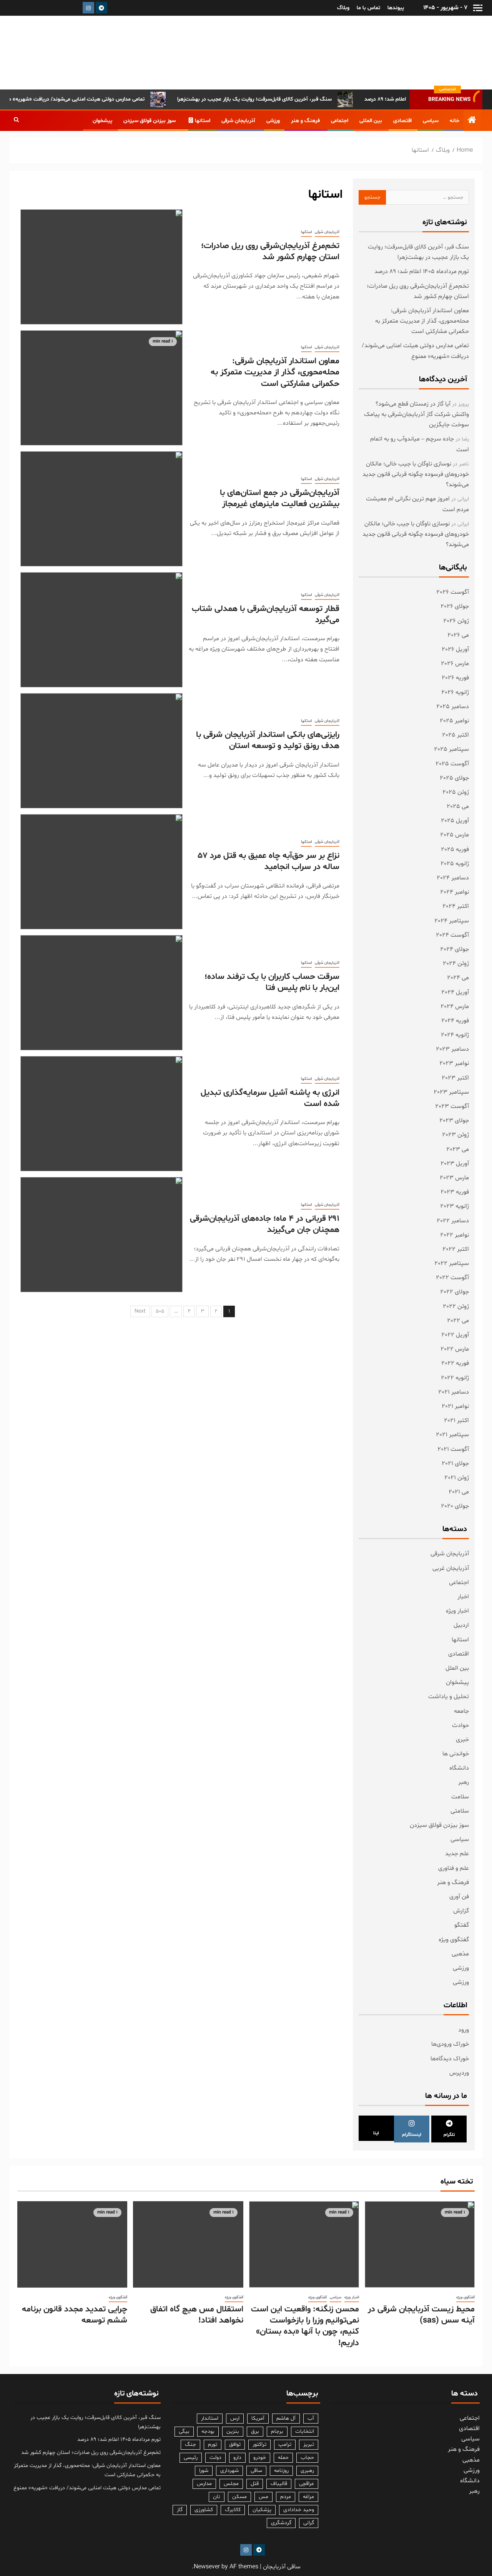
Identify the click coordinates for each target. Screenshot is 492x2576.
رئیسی (191, 2458)
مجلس (231, 2484)
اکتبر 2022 (456, 1249)
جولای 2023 (454, 1121)
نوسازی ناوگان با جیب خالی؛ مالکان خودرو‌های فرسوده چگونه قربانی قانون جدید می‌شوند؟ (416, 474)
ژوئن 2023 (455, 1135)
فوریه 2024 (455, 1021)
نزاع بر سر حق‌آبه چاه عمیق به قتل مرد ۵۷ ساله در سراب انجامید (269, 862)
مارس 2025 (455, 835)
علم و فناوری (454, 1868)
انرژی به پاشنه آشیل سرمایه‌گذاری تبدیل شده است (270, 1098)
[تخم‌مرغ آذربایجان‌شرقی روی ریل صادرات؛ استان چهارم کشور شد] (102, 267)
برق (255, 2431)
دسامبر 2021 (454, 1392)
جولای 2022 (455, 1292)
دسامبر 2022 (453, 1221)
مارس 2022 (455, 1349)
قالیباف (279, 2484)
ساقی (256, 2471)
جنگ (190, 2444)
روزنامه (281, 2471)
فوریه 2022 (455, 1363)
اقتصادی (402, 121)
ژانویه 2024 (455, 1035)
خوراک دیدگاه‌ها (450, 2059)
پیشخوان (102, 121)
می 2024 (458, 978)
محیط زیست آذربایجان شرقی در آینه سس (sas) (421, 2315)
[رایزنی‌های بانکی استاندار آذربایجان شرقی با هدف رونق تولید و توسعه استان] (102, 751)
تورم (213, 2444)
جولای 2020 (455, 1506)
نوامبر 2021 (455, 1406)
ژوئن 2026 (456, 621)
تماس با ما (368, 8)
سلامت (460, 1797)
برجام (277, 2431)
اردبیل (461, 1625)
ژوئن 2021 (457, 1478)
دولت (215, 2458)
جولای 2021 (455, 1463)
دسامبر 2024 (453, 878)
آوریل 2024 (455, 992)
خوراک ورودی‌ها (450, 2044)
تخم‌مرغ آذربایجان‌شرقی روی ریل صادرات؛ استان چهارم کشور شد (270, 252)
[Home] (472, 122)
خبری (462, 1740)
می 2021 (459, 1492)
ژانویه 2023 (455, 1206)
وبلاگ (343, 8)
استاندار (210, 2418)
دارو (237, 2458)
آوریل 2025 (455, 821)
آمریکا (258, 2418)
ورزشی (273, 121)
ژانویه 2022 (455, 1378)
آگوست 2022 (452, 1278)
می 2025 (458, 806)
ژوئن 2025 (456, 792)
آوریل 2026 (455, 649)
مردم (286, 2497)
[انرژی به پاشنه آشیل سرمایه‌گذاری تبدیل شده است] (102, 1114)
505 (160, 1311)
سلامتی (460, 1811)
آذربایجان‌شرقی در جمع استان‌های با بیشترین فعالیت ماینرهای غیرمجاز (280, 499)
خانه (455, 121)
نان (217, 2497)
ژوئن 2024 (456, 964)
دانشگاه (459, 1768)
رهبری (307, 2471)
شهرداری (229, 2471)
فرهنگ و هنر (305, 121)
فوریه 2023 (455, 1192)
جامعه (461, 1711)
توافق (235, 2444)
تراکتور (259, 2444)
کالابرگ (233, 2510)
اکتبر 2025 (455, 735)
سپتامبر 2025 (451, 749)
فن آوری (459, 1897)
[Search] (16, 121)
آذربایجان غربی (451, 1568)
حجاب (307, 2458)
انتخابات (305, 2431)
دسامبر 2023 (452, 1049)
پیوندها (396, 8)
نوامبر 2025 (454, 721)
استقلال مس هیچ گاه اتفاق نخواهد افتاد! (197, 2315)
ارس (235, 2418)
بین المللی (371, 121)
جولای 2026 (455, 606)
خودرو (260, 2458)
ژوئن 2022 (456, 1306)
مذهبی (460, 1954)
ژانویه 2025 (455, 864)
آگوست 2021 (453, 1449)
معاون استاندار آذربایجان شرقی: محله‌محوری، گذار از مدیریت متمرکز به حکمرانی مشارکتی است (275, 373)
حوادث (460, 1725)
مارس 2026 (455, 664)
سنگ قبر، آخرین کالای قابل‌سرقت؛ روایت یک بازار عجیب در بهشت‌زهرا (289, 99)
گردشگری (281, 2523)
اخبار (463, 1597)
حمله (283, 2458)
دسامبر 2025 (453, 707)
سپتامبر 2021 (452, 1435)
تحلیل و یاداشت (449, 1697)
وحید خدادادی (299, 2510)
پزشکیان (262, 2510)
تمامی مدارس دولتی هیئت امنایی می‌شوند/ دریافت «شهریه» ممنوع (105, 99)
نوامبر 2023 (454, 1063)
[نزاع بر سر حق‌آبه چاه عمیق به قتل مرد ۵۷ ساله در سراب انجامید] (102, 872)
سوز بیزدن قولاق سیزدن (150, 121)
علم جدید (457, 1854)
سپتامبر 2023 (451, 1092)
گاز (180, 2510)
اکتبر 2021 (456, 1420)
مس (263, 2497)
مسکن (239, 2497)
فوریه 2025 (455, 849)
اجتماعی (340, 121)
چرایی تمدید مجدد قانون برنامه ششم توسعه (75, 2315)
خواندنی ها (456, 1754)
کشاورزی (204, 2510)
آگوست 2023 (452, 1106)
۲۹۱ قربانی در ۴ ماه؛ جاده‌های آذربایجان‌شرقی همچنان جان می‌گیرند (265, 1224)
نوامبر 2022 (455, 1235)
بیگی (184, 2431)
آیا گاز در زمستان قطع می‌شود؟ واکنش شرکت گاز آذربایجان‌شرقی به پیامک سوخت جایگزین (416, 414)
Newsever (207, 2567)
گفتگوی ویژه (454, 1940)
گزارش (461, 1911)
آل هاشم (286, 2418)
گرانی (309, 2523)
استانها (203, 121)
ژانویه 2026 (455, 692)
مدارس (204, 2484)
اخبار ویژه (457, 1611)
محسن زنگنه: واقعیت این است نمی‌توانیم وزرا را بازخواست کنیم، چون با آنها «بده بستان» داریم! (305, 2326)
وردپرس (459, 2073)
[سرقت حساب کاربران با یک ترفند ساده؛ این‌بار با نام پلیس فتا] (102, 993)
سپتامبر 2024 (452, 921)
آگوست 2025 (452, 764)
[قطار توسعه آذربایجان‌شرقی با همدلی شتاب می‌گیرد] (102, 630)
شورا (204, 2471)
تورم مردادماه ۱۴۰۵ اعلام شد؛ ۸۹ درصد (422, 272)
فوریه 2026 (455, 678)
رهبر (464, 1782)
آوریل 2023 (455, 1164)
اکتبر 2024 (456, 906)
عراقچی (307, 2484)
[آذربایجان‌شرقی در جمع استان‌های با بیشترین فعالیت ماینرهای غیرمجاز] (102, 509)
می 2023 (458, 1149)
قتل (255, 2484)
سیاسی (431, 121)
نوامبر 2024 (455, 892)
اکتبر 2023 (455, 1078)
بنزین (233, 2431)
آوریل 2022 (455, 1335)
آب (311, 2418)
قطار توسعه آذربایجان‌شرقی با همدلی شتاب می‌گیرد (266, 615)
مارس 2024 (455, 1007)
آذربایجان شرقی (238, 121)
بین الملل (457, 1668)
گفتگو (462, 1925)
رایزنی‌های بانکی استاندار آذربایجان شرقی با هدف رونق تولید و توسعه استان (268, 741)
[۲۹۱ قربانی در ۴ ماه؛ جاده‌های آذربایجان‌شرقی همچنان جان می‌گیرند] (102, 1235)
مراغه (308, 2497)
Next (140, 1311)
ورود (464, 2030)
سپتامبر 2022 (452, 1263)
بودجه (208, 2431)
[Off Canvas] (478, 8)
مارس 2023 (454, 1178)
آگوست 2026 (453, 592)
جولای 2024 (455, 949)
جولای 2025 (454, 778)
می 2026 (458, 635)
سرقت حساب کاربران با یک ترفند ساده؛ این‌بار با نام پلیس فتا (272, 983)
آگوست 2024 (452, 935)
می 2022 (458, 1321)
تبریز (309, 2444)
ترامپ (285, 2444)
